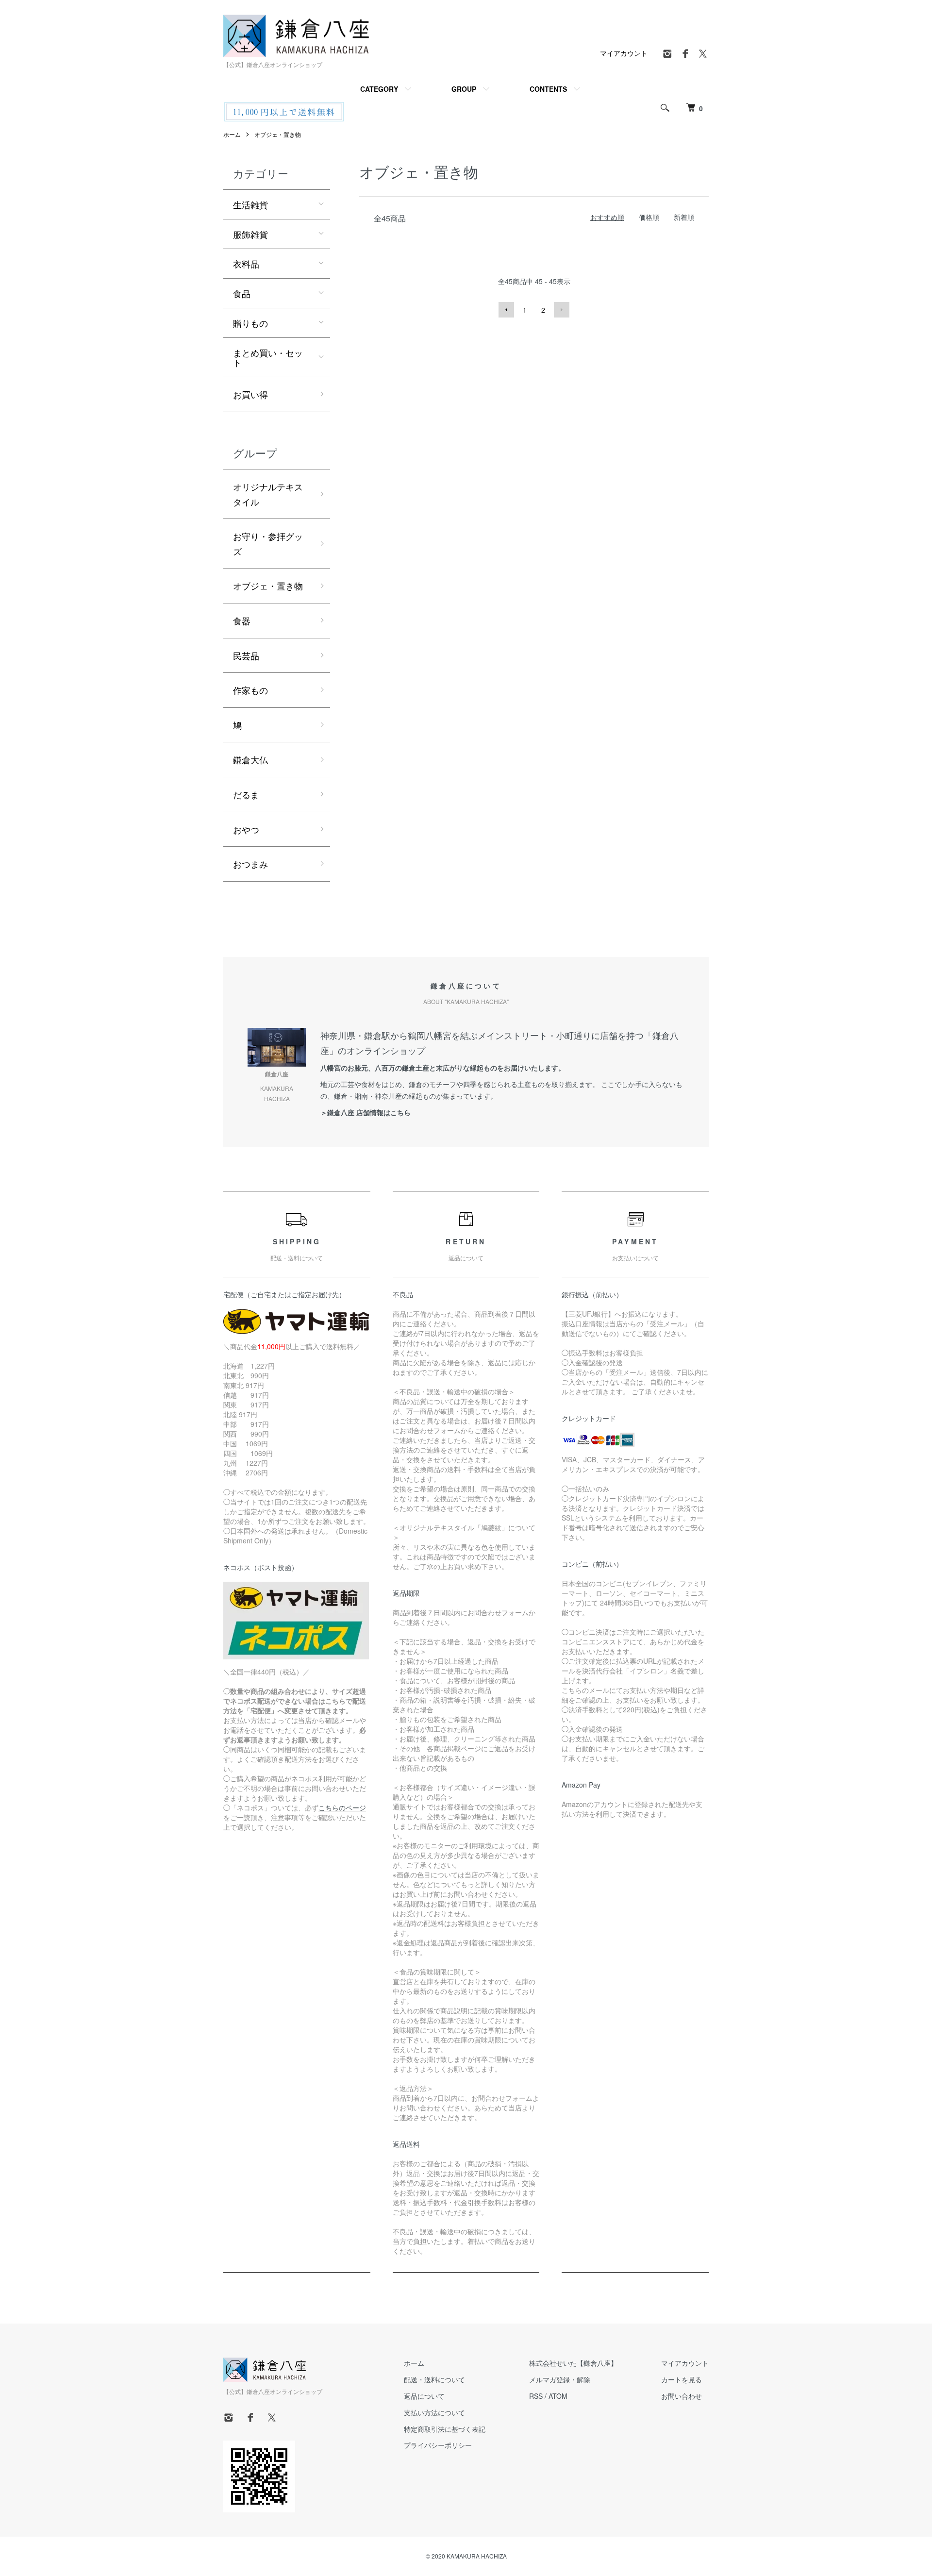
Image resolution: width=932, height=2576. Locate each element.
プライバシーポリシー (438, 2445)
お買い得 (250, 394)
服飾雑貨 (250, 234)
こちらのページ (342, 1807)
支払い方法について (434, 2412)
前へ (506, 310)
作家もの (250, 690)
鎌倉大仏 (250, 759)
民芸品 (246, 655)
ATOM (558, 2396)
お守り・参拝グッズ (268, 544)
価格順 (649, 217)
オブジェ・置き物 (278, 134)
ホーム (232, 134)
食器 (242, 620)
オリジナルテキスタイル (268, 494)
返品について (424, 2396)
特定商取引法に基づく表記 (445, 2429)
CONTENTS (548, 89)
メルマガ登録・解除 (560, 2379)
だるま (246, 794)
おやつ (246, 829)
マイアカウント (624, 53)
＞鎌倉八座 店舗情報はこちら (366, 1112)
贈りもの (250, 323)
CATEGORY (379, 89)
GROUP (464, 89)
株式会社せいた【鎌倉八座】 (573, 2363)
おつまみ (250, 864)
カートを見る (682, 2379)
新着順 (684, 217)
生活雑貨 (250, 204)
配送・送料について (434, 2379)
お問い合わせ (682, 2396)
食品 (242, 293)
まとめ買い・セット (268, 357)
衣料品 (246, 264)
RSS (536, 2396)
